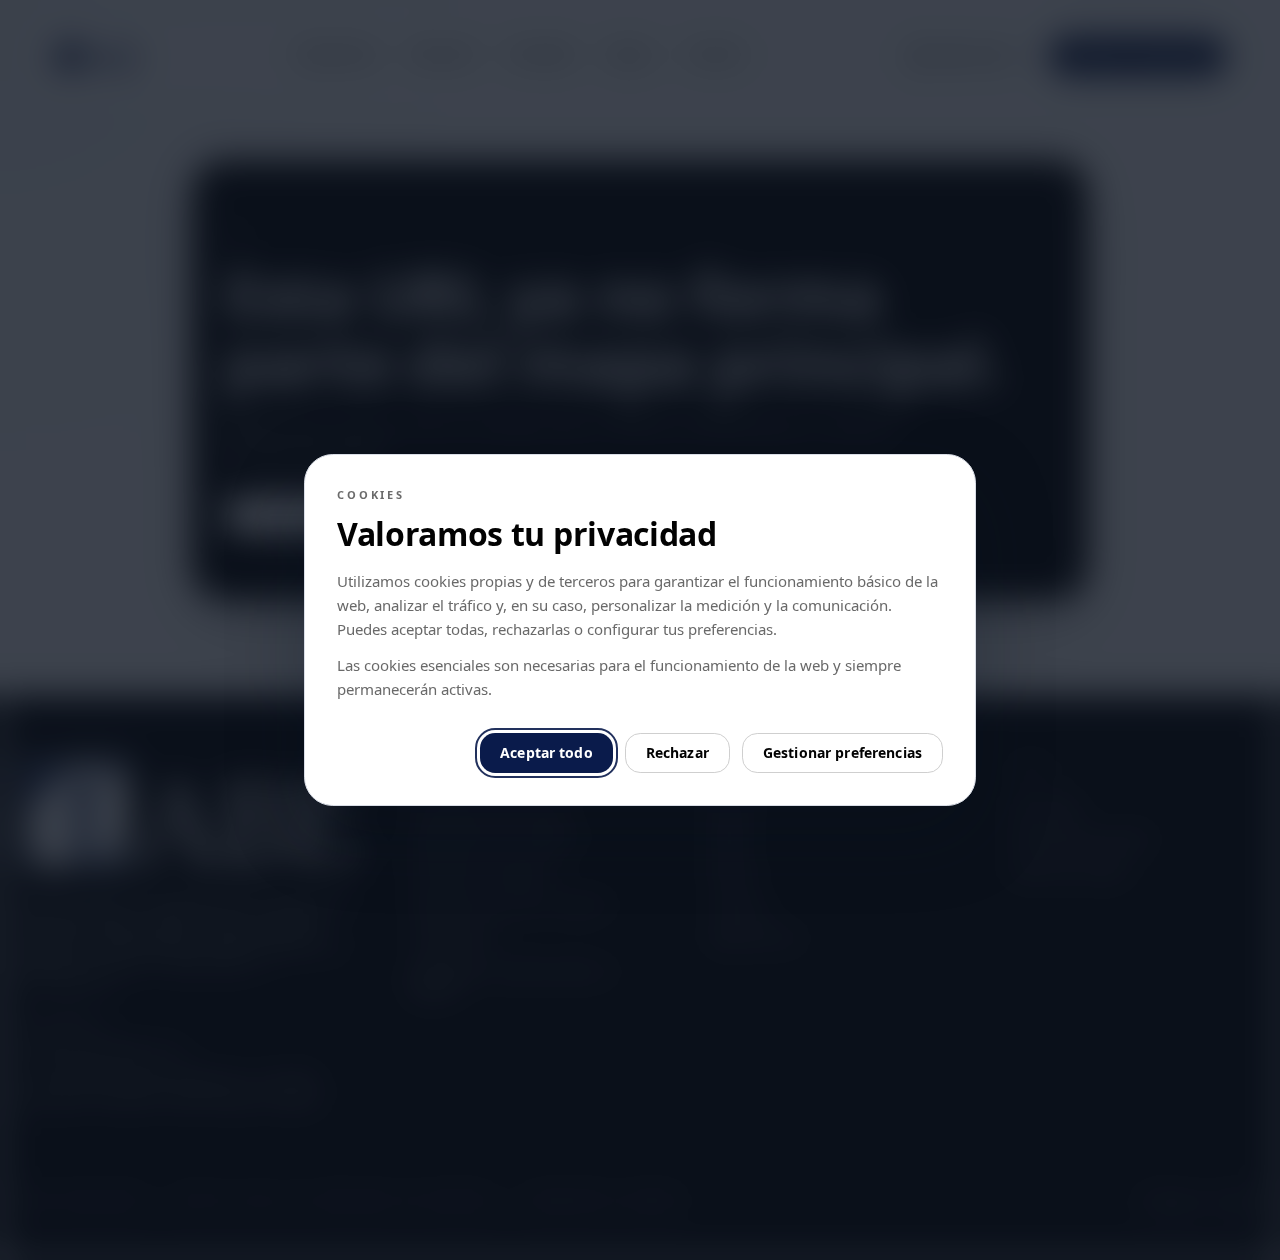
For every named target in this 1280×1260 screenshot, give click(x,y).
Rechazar (677, 752)
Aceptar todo (546, 752)
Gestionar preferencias (842, 752)
